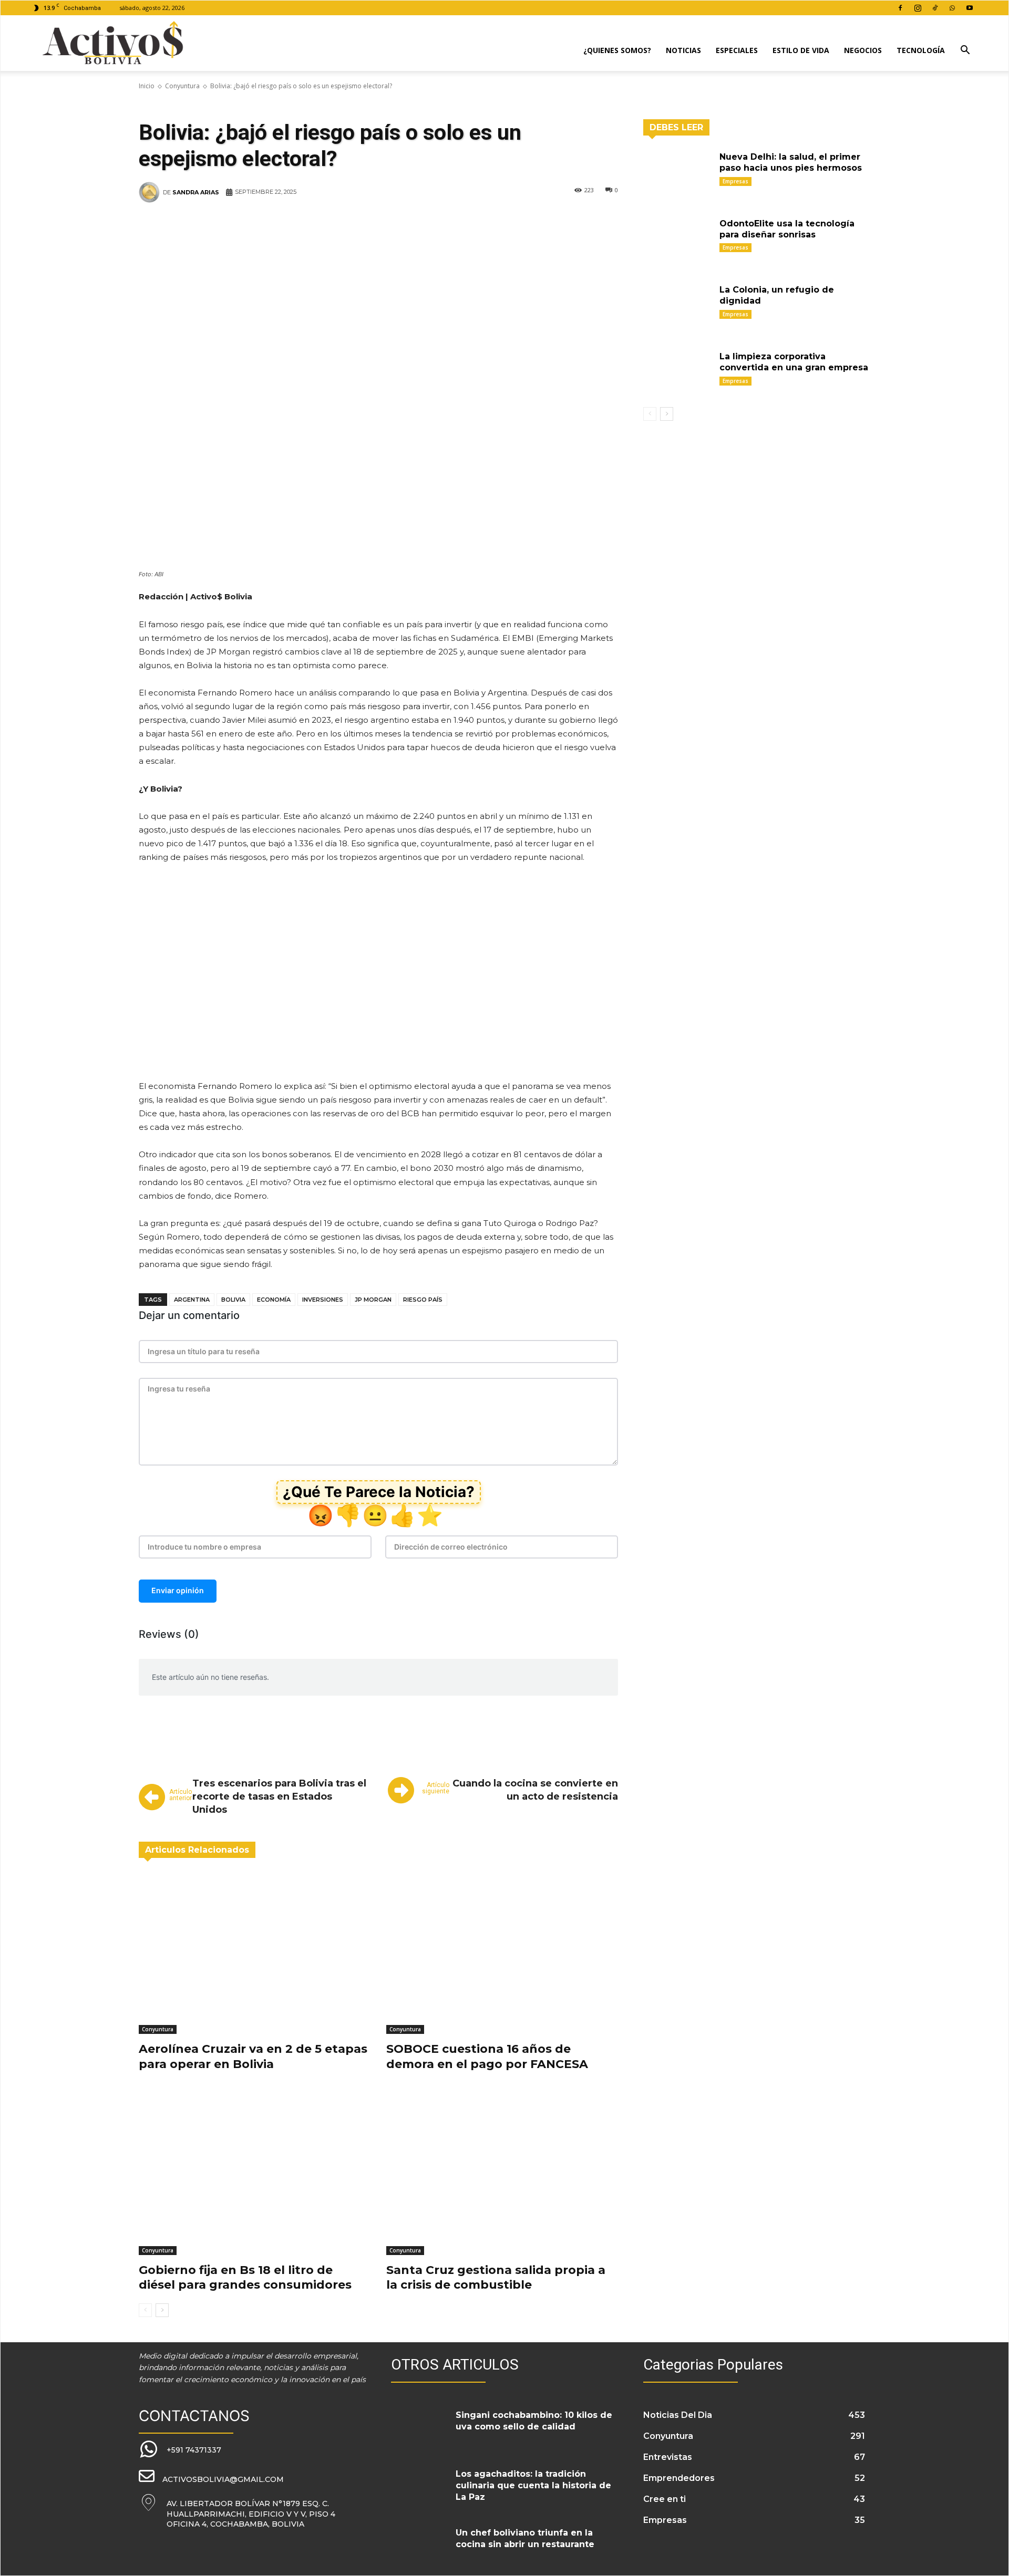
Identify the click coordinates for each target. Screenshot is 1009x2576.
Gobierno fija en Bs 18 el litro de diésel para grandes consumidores (245, 2278)
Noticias (683, 50)
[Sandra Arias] (151, 192)
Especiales (737, 50)
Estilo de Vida (801, 50)
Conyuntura (182, 86)
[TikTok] (935, 8)
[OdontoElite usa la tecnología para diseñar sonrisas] (677, 240)
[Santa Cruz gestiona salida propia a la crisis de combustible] (502, 2174)
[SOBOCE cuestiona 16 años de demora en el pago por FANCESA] (502, 1953)
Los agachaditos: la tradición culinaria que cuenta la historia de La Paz (533, 2486)
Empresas (735, 181)
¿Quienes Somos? (617, 50)
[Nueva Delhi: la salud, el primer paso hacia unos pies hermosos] (677, 173)
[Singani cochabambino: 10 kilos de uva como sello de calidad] (419, 2428)
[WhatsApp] (952, 8)
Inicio (147, 86)
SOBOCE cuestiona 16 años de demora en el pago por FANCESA (487, 2056)
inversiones (323, 1300)
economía (274, 1300)
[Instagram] (918, 8)
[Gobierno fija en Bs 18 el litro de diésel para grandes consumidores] (255, 2174)
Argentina (192, 1300)
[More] (555, 224)
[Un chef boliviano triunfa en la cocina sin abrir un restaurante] (419, 2546)
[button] (965, 51)
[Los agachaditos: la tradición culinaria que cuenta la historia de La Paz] (419, 2487)
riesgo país (423, 1300)
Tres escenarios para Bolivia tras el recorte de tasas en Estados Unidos (279, 1796)
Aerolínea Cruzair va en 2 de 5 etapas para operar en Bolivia (253, 2056)
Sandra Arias (196, 192)
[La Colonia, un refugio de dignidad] (677, 306)
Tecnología (921, 50)
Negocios (863, 50)
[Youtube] (970, 8)
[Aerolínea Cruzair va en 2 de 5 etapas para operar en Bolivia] (255, 1953)
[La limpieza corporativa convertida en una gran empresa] (677, 373)
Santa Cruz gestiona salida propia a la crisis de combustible (496, 2278)
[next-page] (162, 2310)
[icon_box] (180, 2450)
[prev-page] (145, 2310)
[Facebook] (900, 8)
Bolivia (233, 1300)
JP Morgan (373, 1300)
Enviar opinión (178, 1590)
